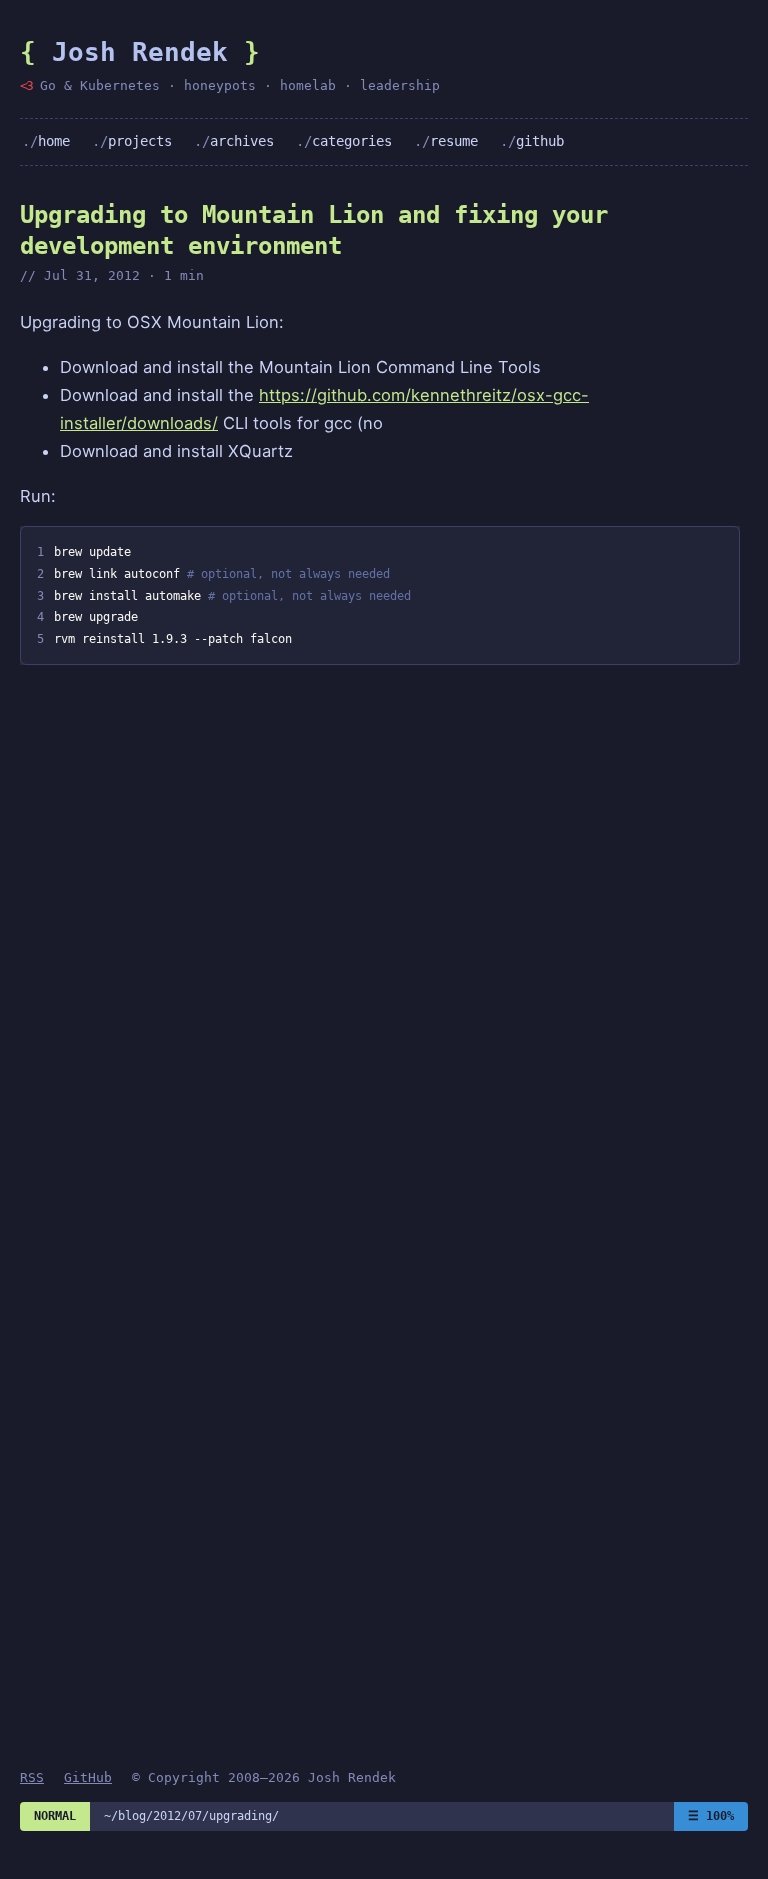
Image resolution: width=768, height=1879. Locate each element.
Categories (352, 141)
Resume (454, 141)
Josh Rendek (140, 52)
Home (54, 141)
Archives (242, 141)
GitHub (540, 141)
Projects (140, 141)
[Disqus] (380, 935)
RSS (32, 1777)
